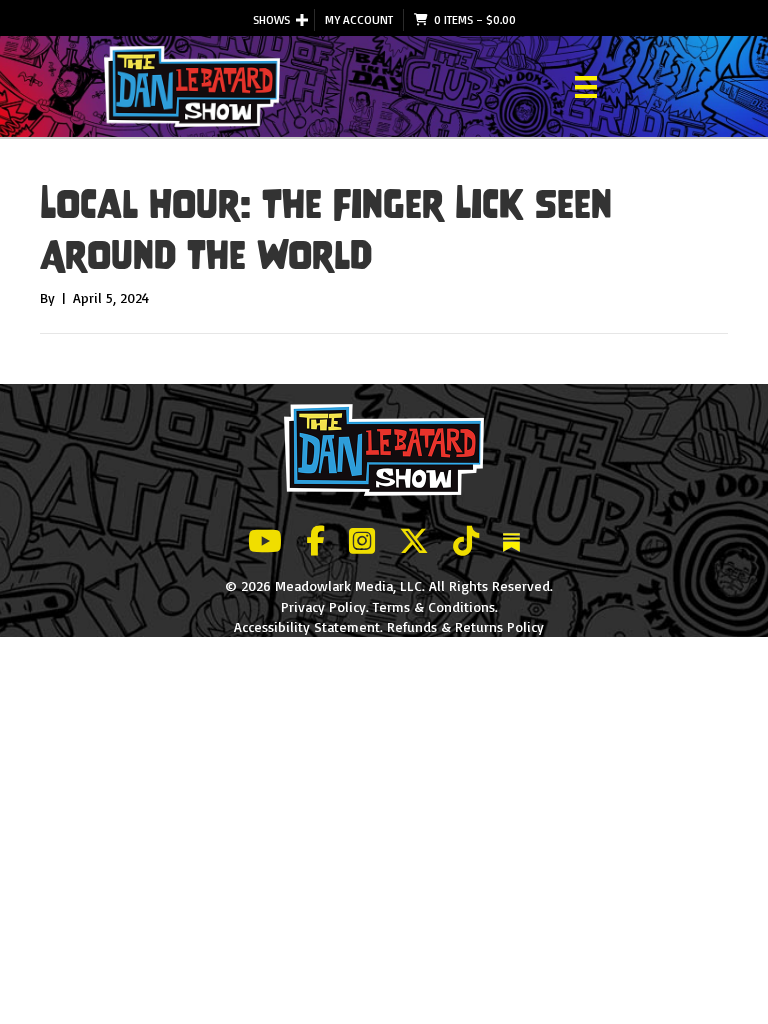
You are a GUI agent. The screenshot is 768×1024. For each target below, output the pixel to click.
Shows (271, 19)
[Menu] (586, 87)
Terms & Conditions (434, 606)
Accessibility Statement (307, 626)
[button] (302, 20)
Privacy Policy (323, 606)
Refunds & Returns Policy (465, 626)
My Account (359, 19)
